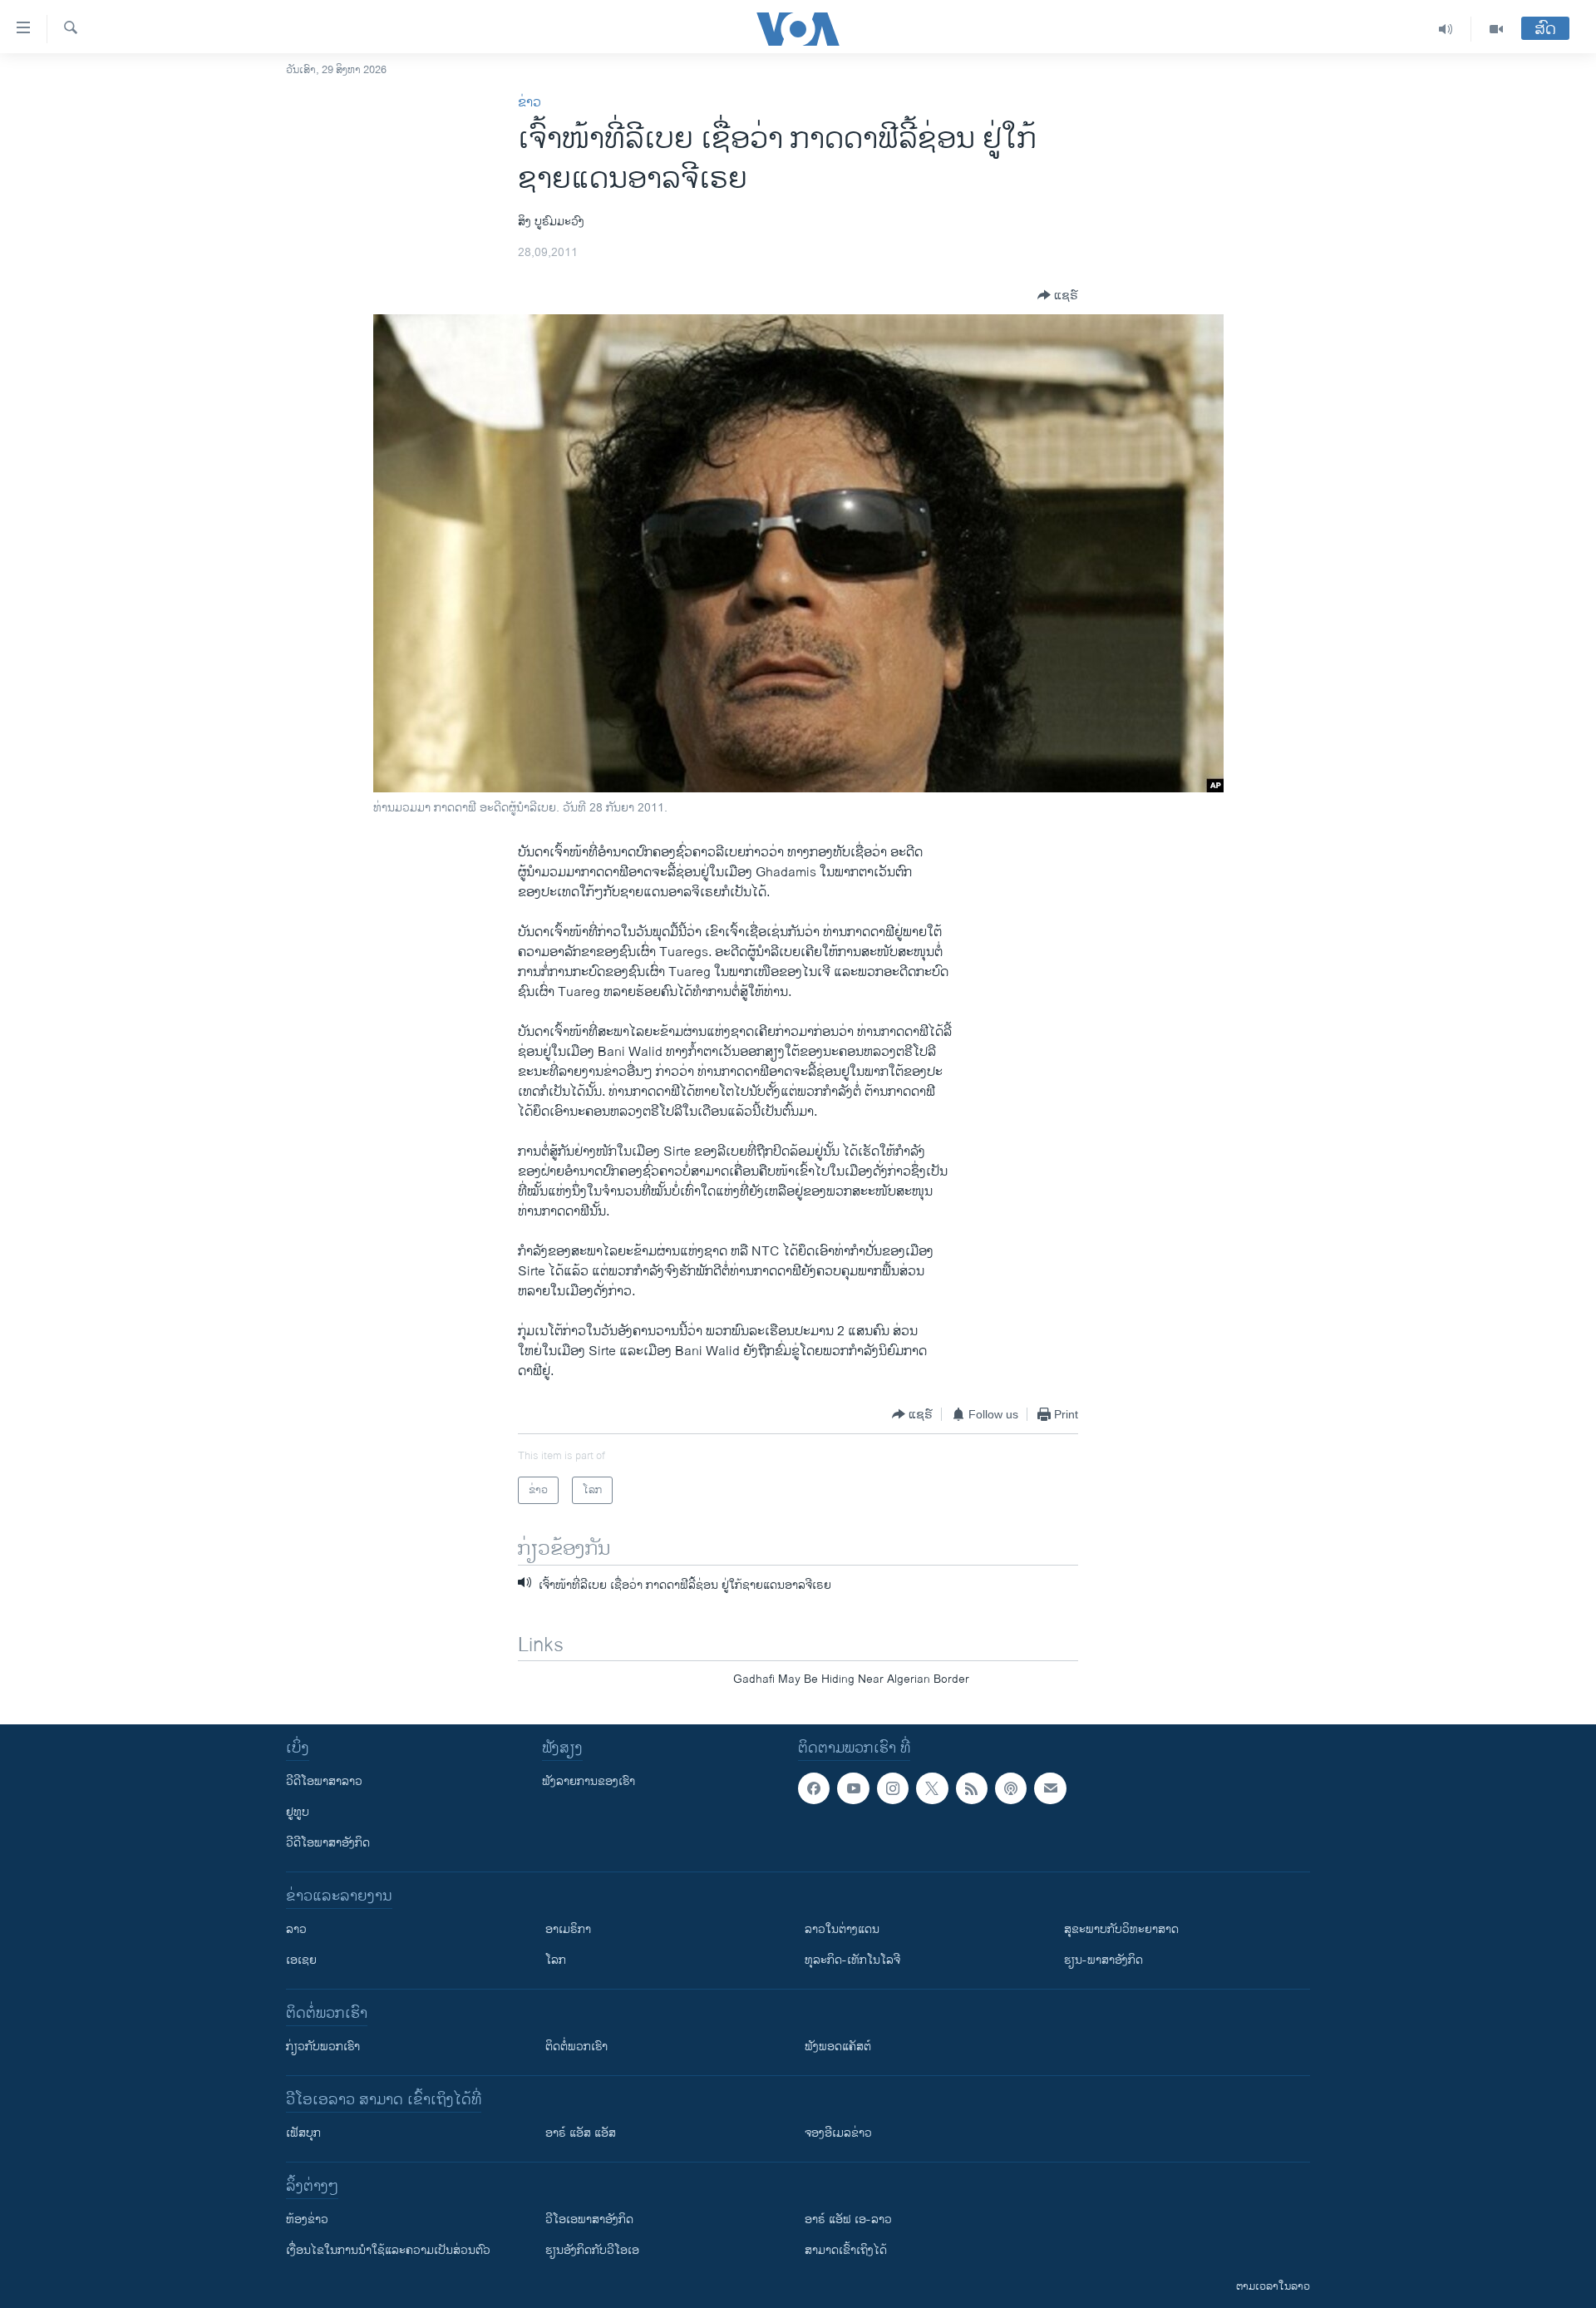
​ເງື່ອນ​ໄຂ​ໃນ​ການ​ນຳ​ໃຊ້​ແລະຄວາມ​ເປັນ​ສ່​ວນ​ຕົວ (388, 2250)
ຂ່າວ (530, 103)
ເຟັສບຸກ (303, 2133)
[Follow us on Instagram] (893, 1788)
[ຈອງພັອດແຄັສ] (1050, 1788)
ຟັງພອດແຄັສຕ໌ (838, 2047)
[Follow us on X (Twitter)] (932, 1788)
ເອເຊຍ (301, 1960)
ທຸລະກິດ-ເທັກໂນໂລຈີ (852, 1960)
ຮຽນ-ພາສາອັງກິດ (1103, 1960)
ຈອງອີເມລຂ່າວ (838, 2133)
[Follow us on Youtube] (853, 1788)
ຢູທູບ (298, 1812)
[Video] (1496, 29)
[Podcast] (1011, 1788)
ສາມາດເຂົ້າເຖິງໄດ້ (846, 2250)
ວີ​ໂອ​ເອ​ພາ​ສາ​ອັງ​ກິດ (589, 2219)
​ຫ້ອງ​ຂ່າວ (307, 2219)
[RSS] (972, 1788)
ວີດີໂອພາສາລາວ (324, 1781)
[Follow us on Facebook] (814, 1788)
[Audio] (1446, 29)
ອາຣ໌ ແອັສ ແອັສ (581, 2133)
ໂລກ (556, 1960)
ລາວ (296, 1929)
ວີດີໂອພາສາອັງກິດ (328, 1843)
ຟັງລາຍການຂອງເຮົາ (589, 1781)
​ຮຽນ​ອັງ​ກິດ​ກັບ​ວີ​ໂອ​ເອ (592, 2250)
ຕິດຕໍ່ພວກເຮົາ (576, 2047)
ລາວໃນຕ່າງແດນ (842, 1929)
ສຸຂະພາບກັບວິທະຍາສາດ (1121, 1929)
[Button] (1058, 295)
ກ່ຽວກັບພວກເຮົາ (323, 2047)
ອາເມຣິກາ (568, 1929)
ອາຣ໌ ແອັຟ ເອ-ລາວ (848, 2219)
